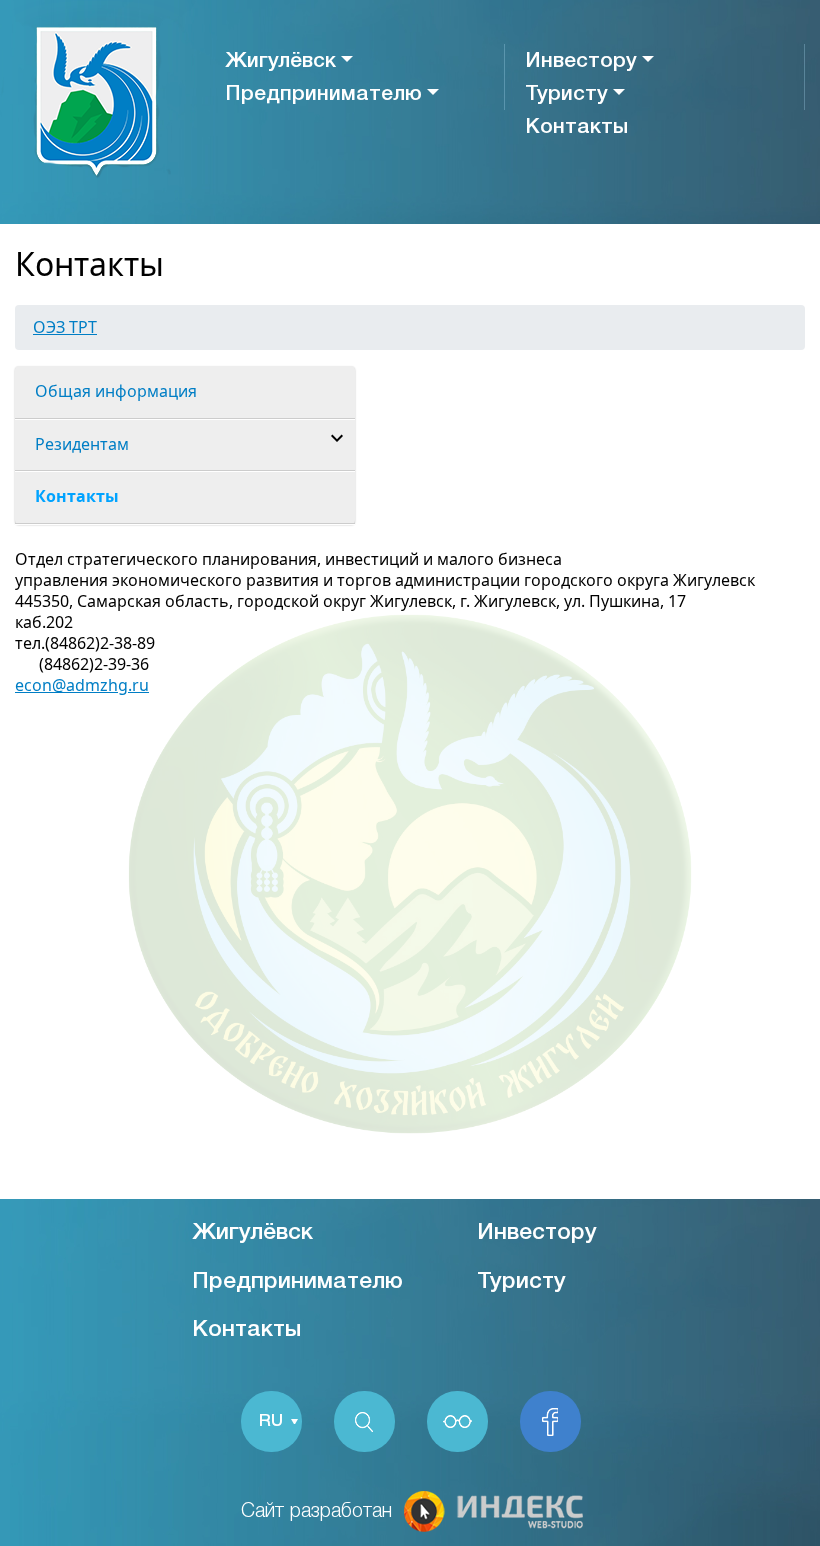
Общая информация (116, 391)
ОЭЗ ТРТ (65, 327)
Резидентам (82, 444)
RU (271, 1421)
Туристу (566, 94)
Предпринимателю (323, 94)
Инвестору (581, 61)
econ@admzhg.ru (82, 685)
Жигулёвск (280, 61)
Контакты (576, 127)
